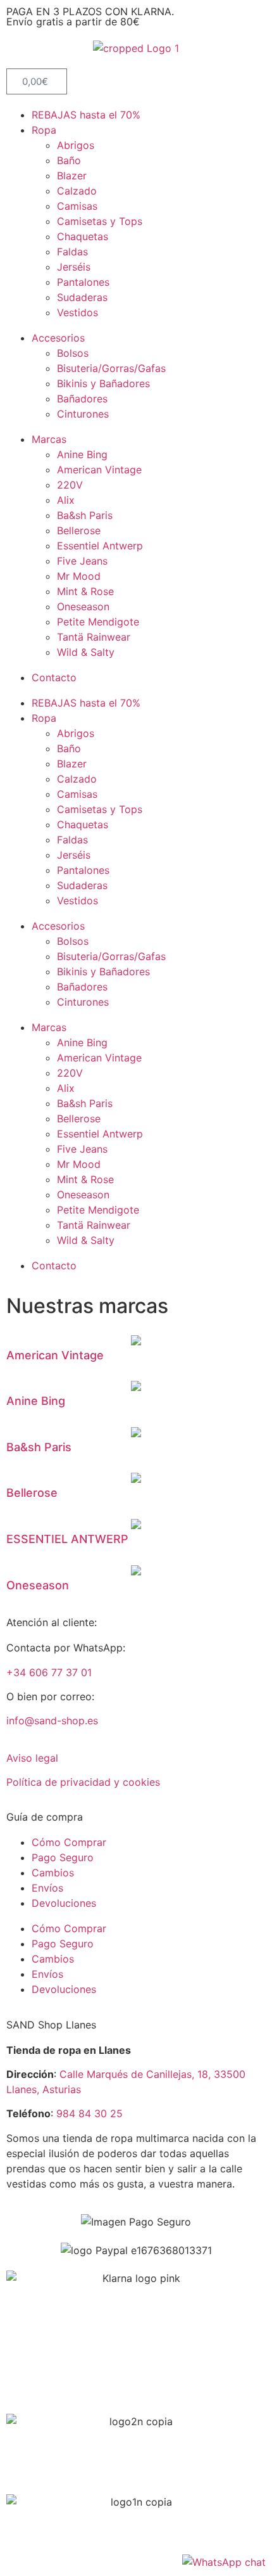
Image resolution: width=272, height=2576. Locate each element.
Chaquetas (83, 236)
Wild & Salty (86, 652)
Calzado (77, 191)
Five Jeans (82, 561)
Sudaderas (82, 297)
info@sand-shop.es (52, 1721)
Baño (69, 160)
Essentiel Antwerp (100, 546)
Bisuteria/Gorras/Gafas (111, 368)
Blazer (72, 176)
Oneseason (83, 606)
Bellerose (79, 530)
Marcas (49, 439)
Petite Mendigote (98, 622)
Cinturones (83, 414)
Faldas (72, 252)
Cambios (53, 1873)
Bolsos (73, 353)
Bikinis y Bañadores (103, 383)
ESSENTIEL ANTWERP (67, 1539)
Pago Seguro (63, 1857)
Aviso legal (32, 1758)
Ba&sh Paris (85, 515)
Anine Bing (82, 454)
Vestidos (77, 312)
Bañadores (82, 399)
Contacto (54, 677)
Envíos (47, 1888)
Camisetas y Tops (100, 221)
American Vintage (99, 470)
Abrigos (76, 145)
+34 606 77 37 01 (49, 1672)
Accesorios (58, 338)
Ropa (44, 130)
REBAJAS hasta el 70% (86, 115)
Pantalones (83, 282)
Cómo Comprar (69, 1842)
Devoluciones (64, 1903)
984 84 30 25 (90, 2113)
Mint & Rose (85, 591)
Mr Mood (79, 576)
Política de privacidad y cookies (83, 1782)
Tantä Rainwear (94, 637)
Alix (66, 500)
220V (70, 485)
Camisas (77, 206)
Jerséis (74, 267)
